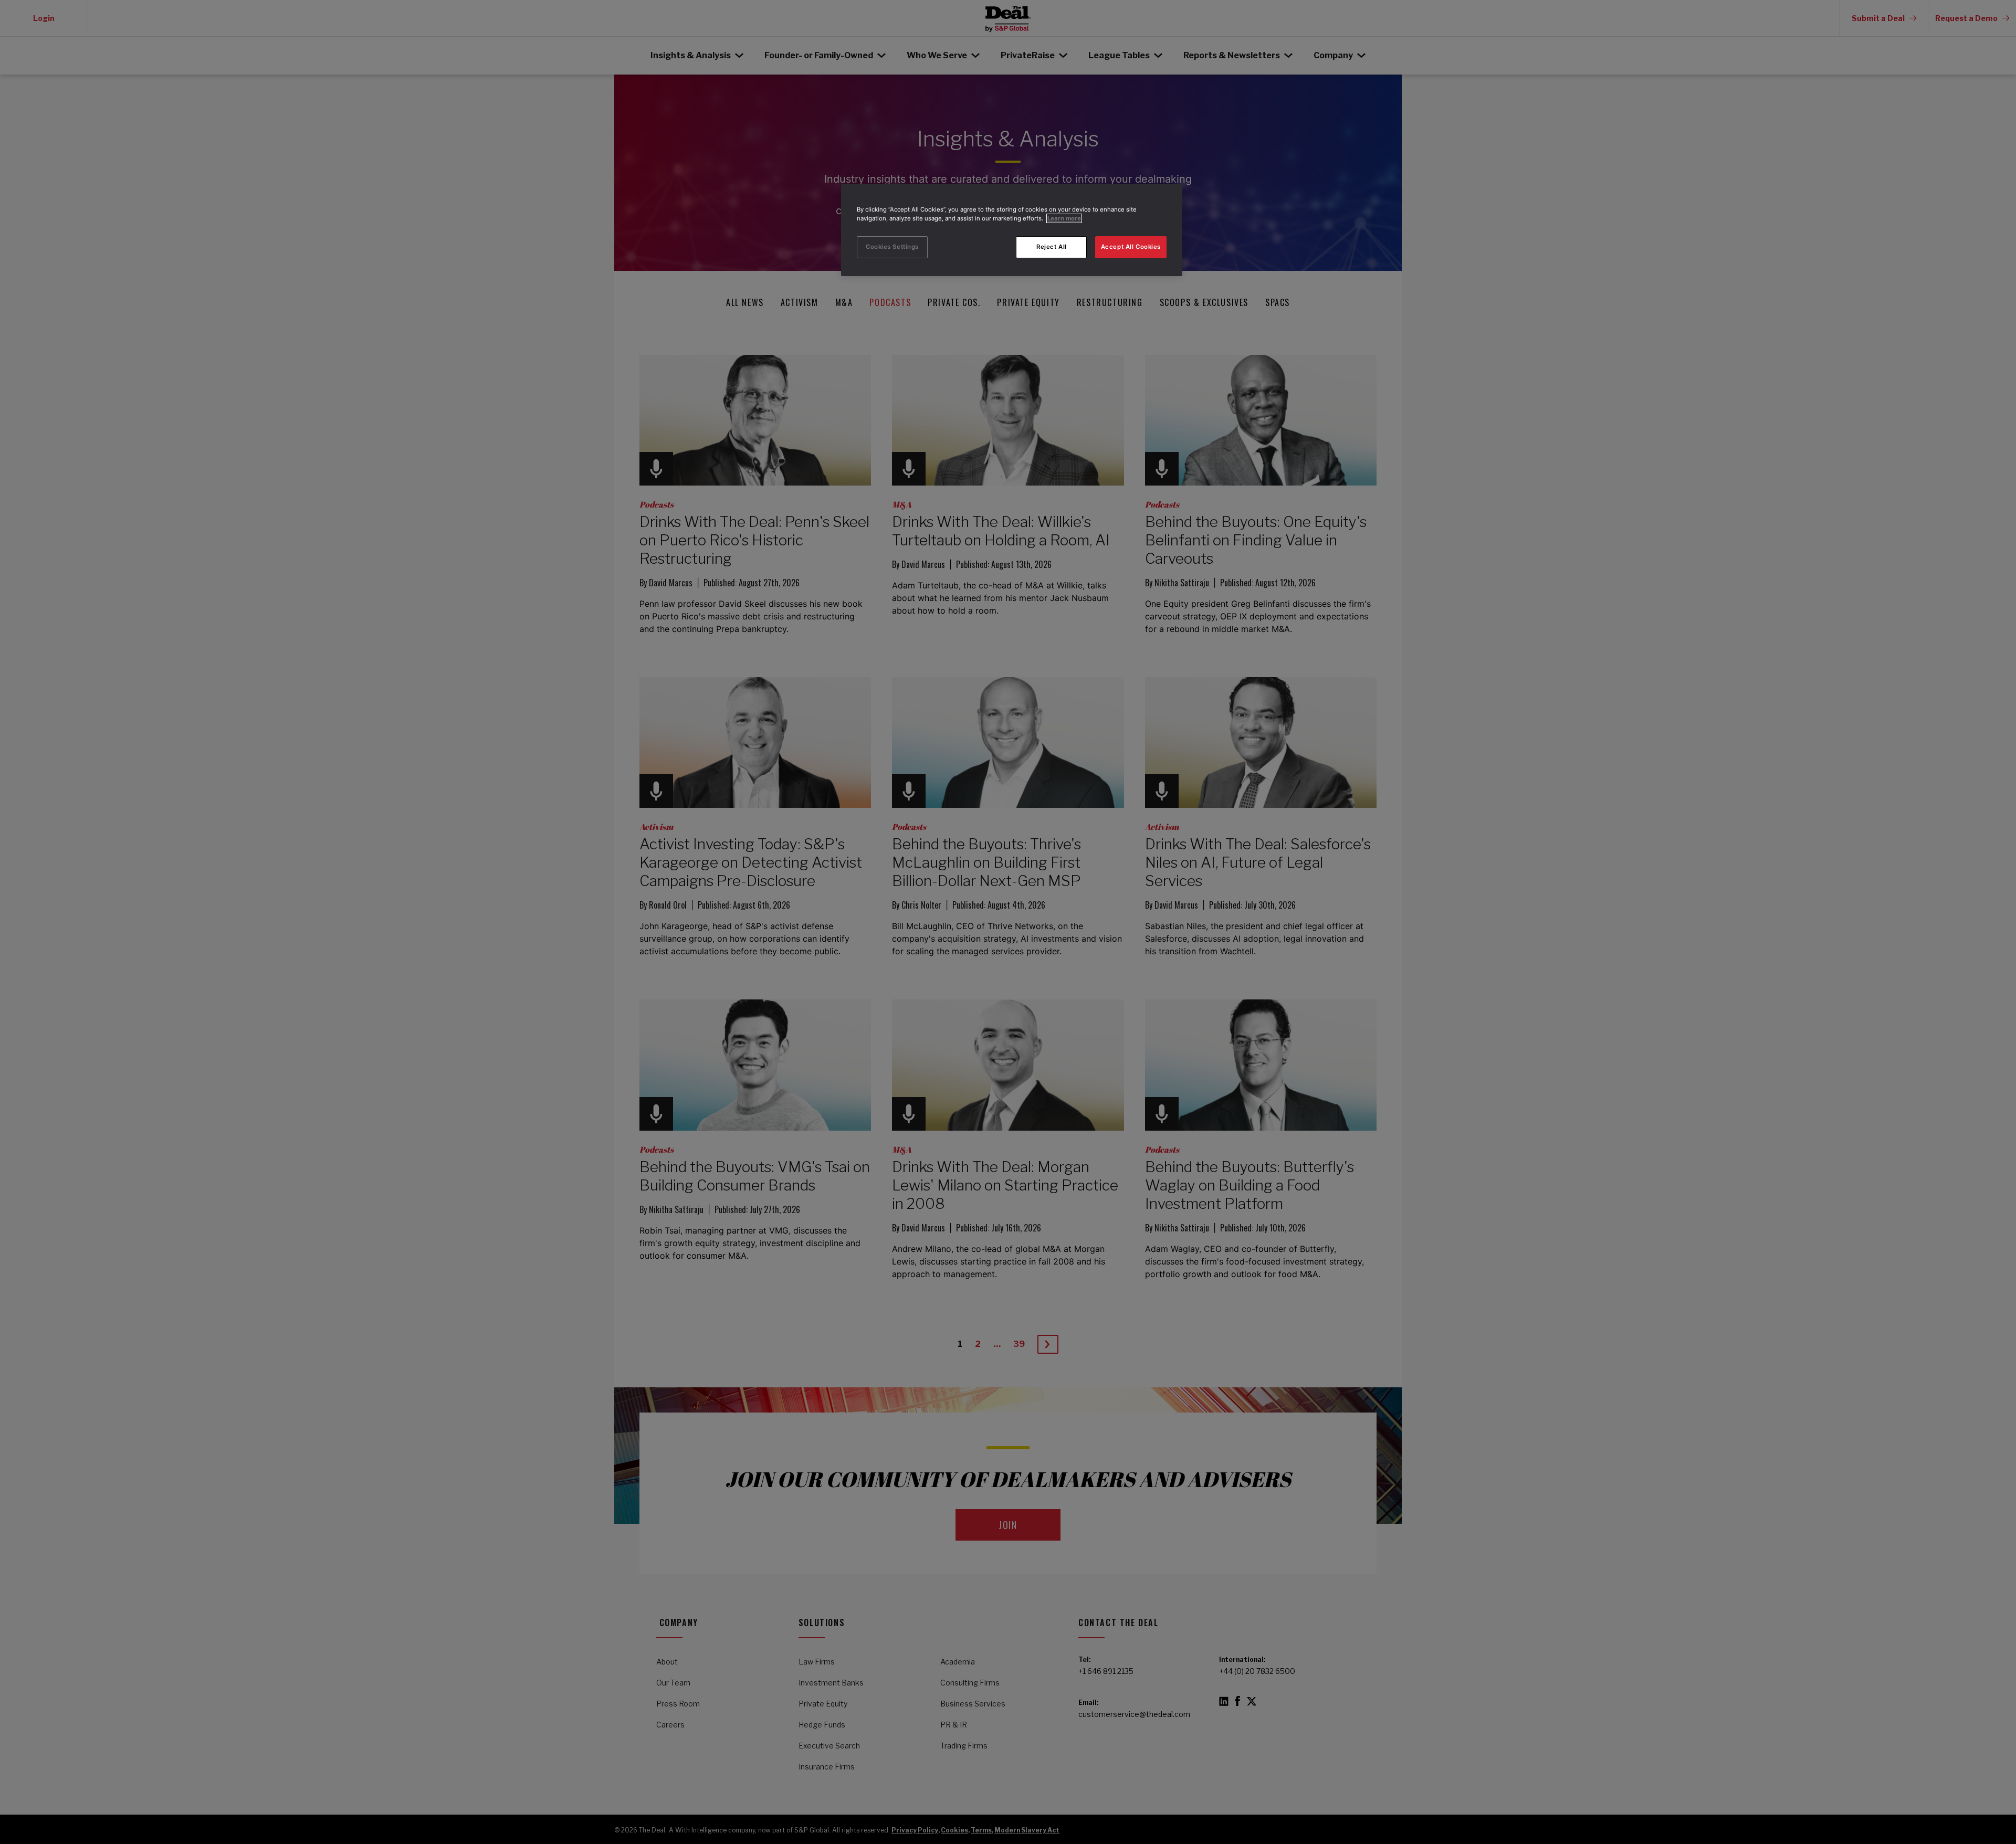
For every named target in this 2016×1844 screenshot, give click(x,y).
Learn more (1064, 218)
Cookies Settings (892, 247)
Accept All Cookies (1131, 247)
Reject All (1052, 247)
